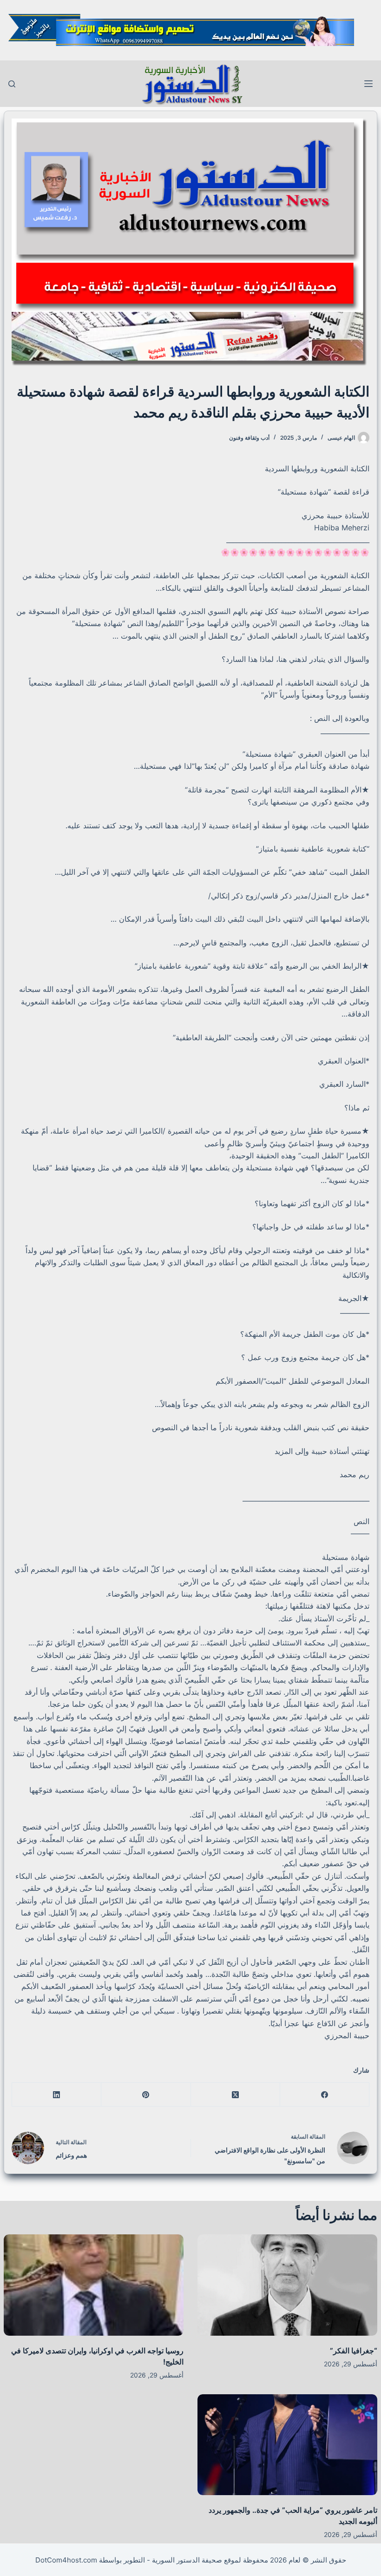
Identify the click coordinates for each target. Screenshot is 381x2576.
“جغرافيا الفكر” (354, 2351)
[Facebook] (324, 2095)
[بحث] (12, 84)
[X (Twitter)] (235, 2095)
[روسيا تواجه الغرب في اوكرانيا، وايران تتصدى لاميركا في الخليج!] (94, 2285)
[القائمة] (368, 84)
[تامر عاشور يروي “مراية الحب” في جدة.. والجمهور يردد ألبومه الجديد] (287, 2445)
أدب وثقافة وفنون (249, 438)
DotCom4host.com (66, 2560)
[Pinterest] (145, 2095)
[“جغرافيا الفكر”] (287, 2285)
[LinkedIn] (56, 2095)
